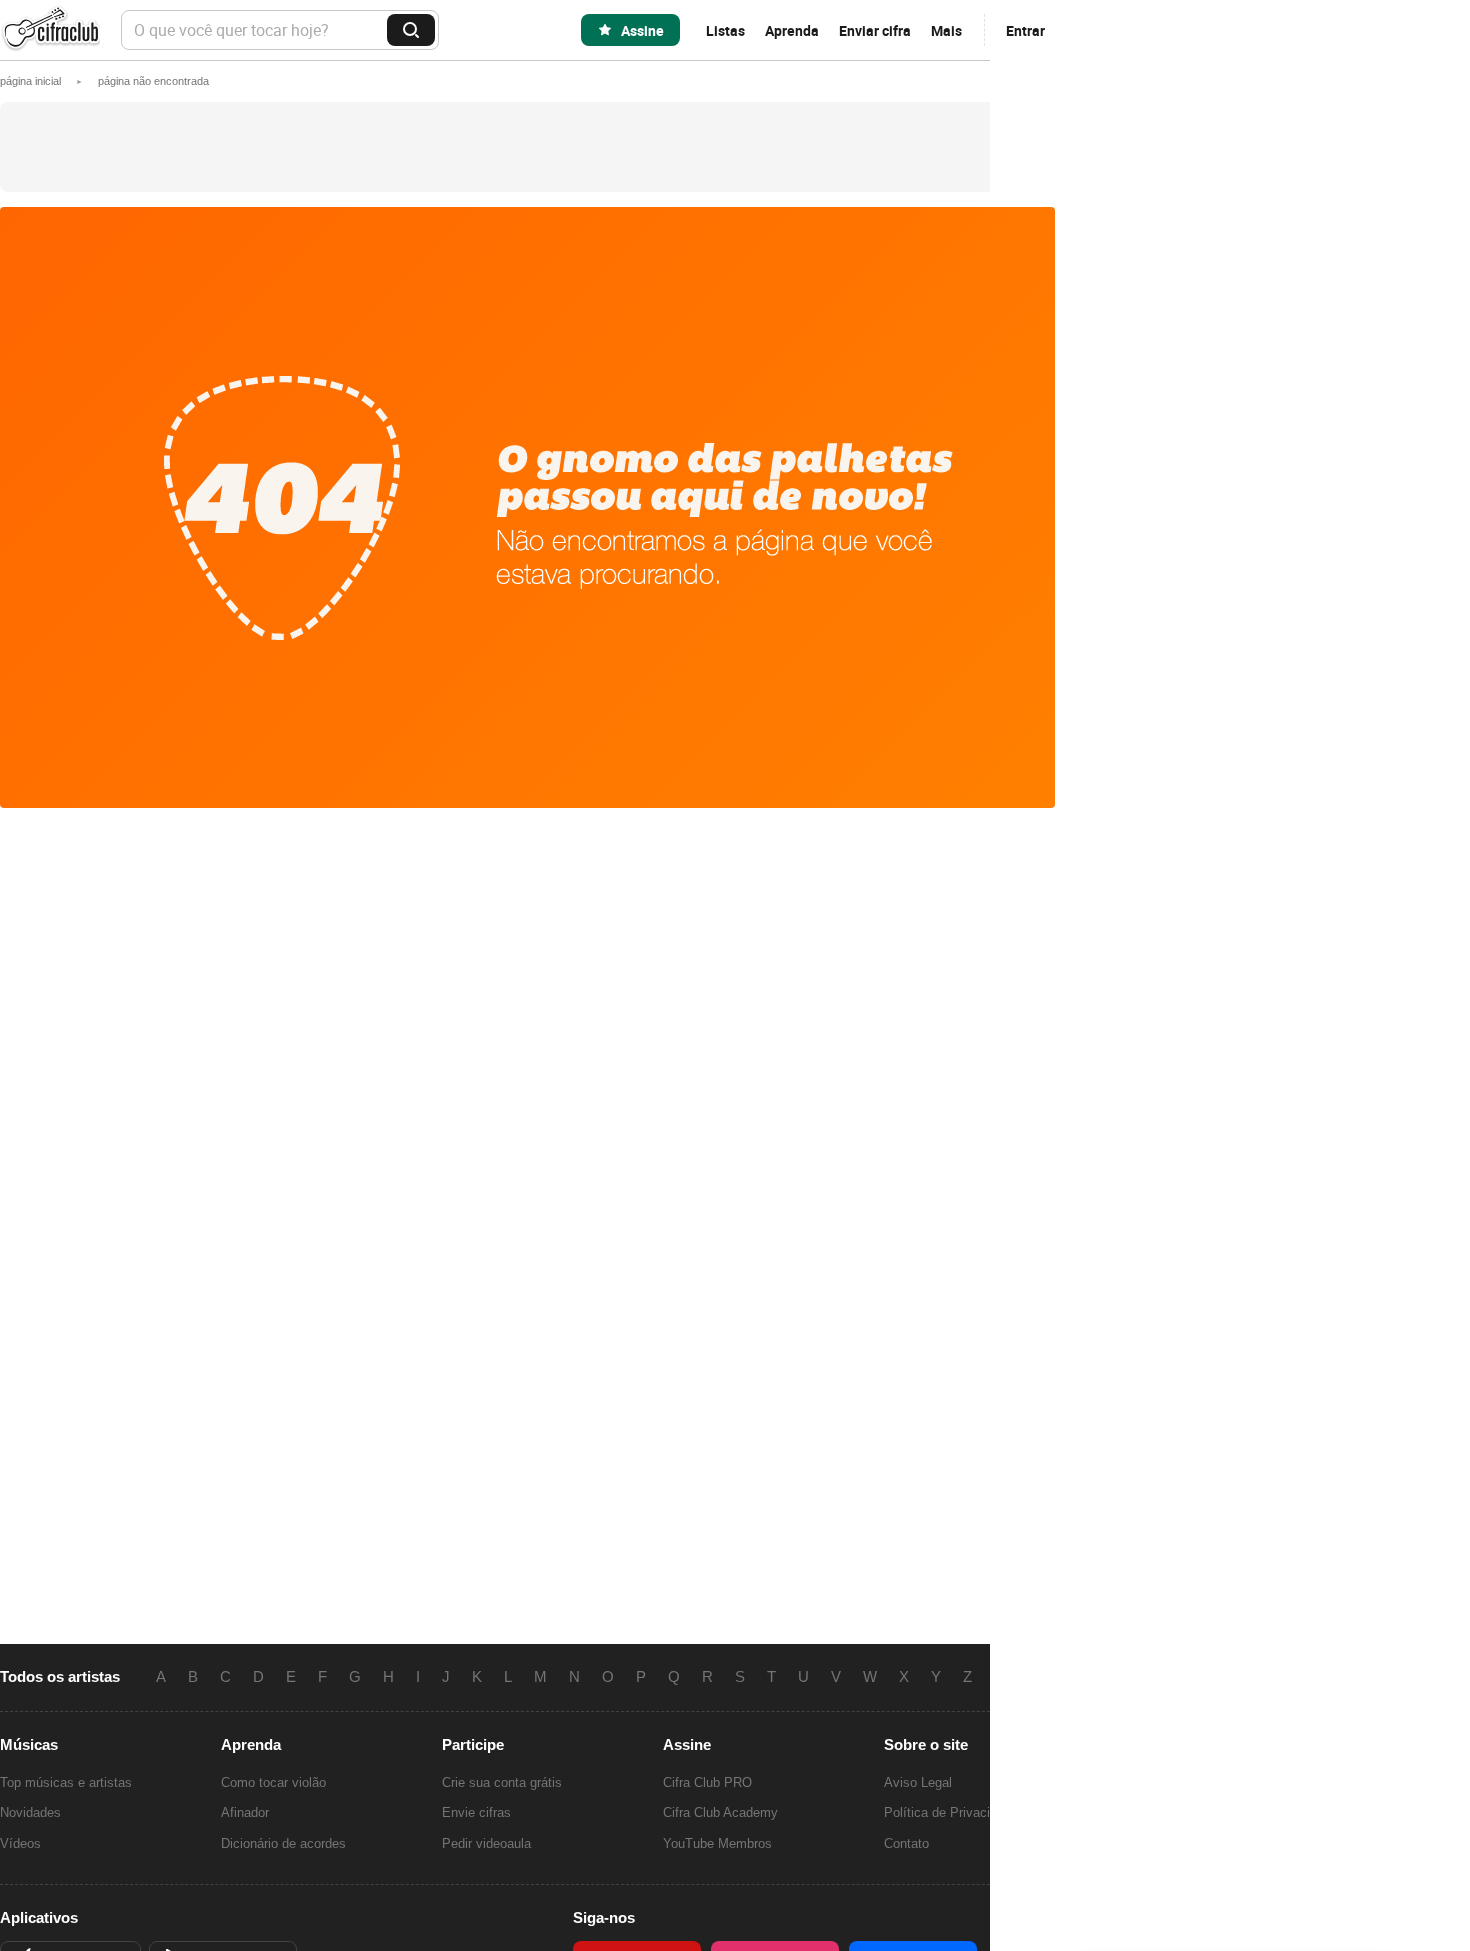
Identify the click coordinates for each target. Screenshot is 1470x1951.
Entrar (1025, 30)
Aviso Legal (918, 1782)
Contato (906, 1843)
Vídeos (20, 1843)
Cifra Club (50, 30)
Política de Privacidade (951, 1812)
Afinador (245, 1812)
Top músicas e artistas (66, 1782)
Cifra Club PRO (707, 1782)
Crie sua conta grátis (502, 1782)
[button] (153, 81)
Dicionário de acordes (283, 1843)
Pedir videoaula (486, 1843)
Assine (642, 30)
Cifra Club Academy (720, 1812)
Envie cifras (476, 1812)
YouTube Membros (717, 1843)
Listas (725, 30)
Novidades (30, 1812)
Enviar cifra (875, 30)
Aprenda (792, 30)
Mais (946, 30)
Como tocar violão (273, 1782)
